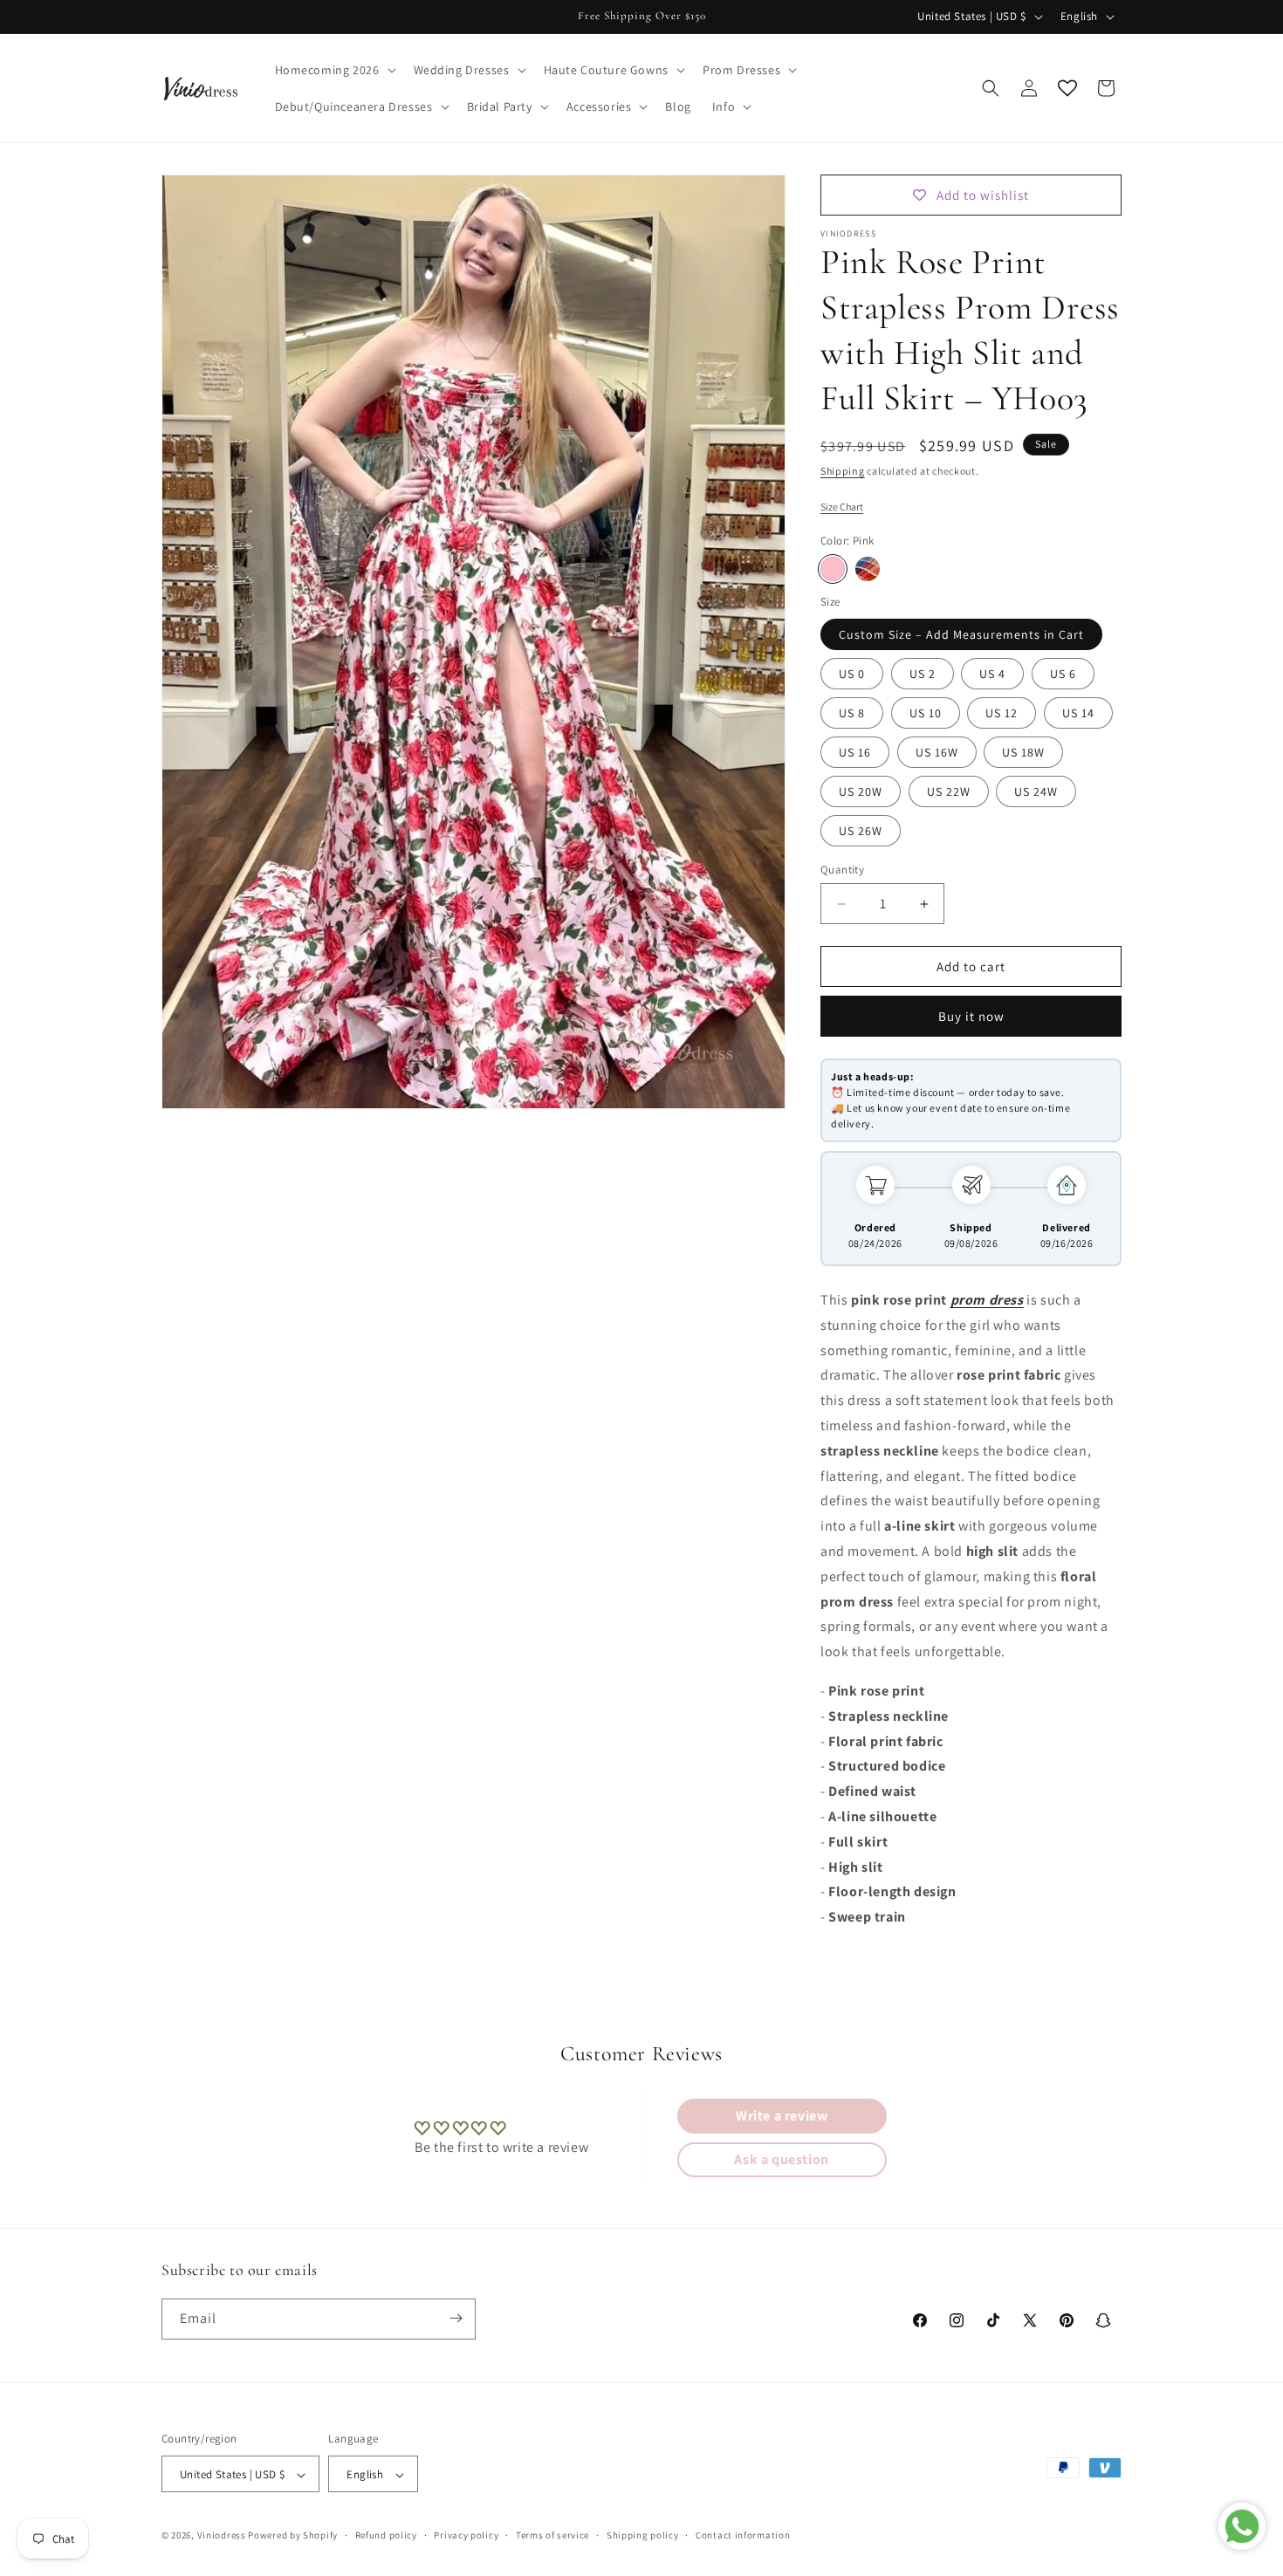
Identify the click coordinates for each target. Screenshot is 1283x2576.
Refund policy (386, 2535)
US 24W (1036, 791)
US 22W (949, 791)
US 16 (855, 752)
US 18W (1023, 752)
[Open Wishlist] (1067, 88)
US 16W (937, 752)
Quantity (842, 870)
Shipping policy (643, 2535)
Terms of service (552, 2535)
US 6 (1063, 674)
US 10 (926, 713)
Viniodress (222, 2536)
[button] (334, 70)
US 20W (861, 791)
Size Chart (842, 507)
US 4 (992, 674)
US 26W (861, 831)
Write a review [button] (782, 2116)
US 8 (852, 713)
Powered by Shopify (293, 2536)
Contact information (743, 2535)
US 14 (1078, 713)
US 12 (1002, 713)
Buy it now (971, 1016)
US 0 (852, 674)
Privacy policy (466, 2535)
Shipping (843, 471)
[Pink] (833, 569)
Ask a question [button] (781, 2159)
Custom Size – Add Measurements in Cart (961, 634)
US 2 (923, 674)
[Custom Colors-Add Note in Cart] (868, 569)
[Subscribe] (456, 2318)
